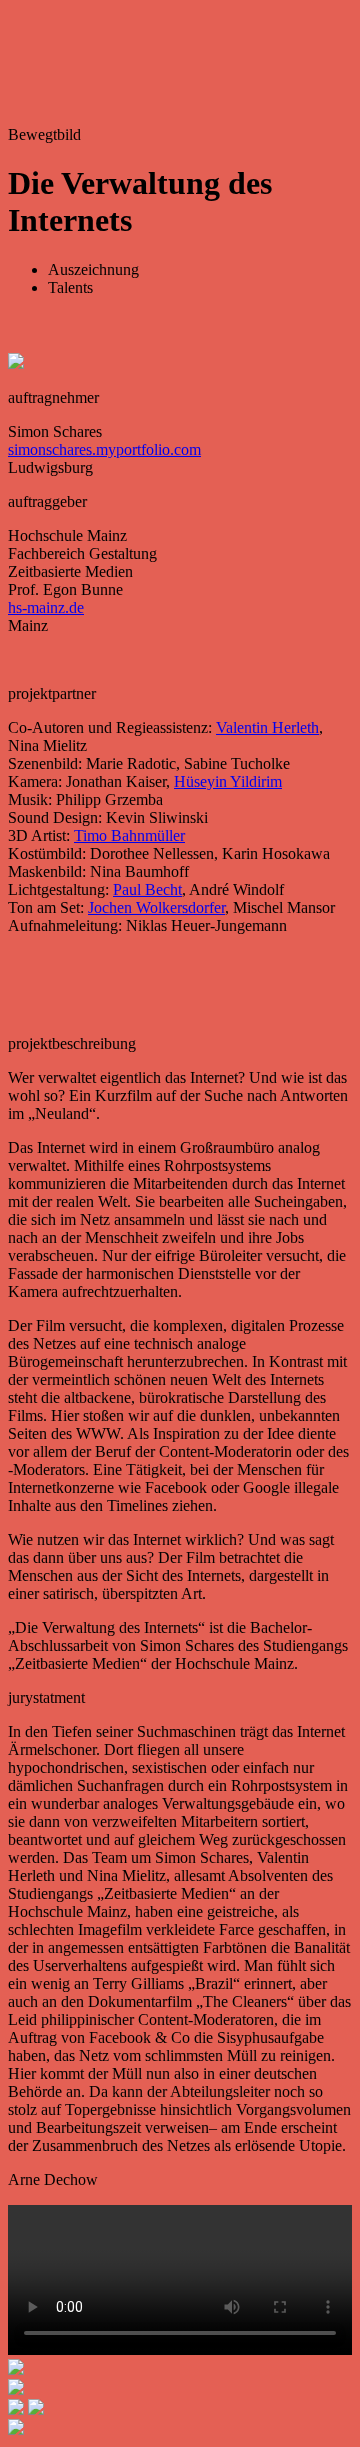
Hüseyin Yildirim (228, 781)
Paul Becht (147, 889)
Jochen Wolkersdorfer (156, 907)
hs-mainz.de (46, 607)
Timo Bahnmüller (129, 835)
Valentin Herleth (267, 727)
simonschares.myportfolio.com (104, 449)
